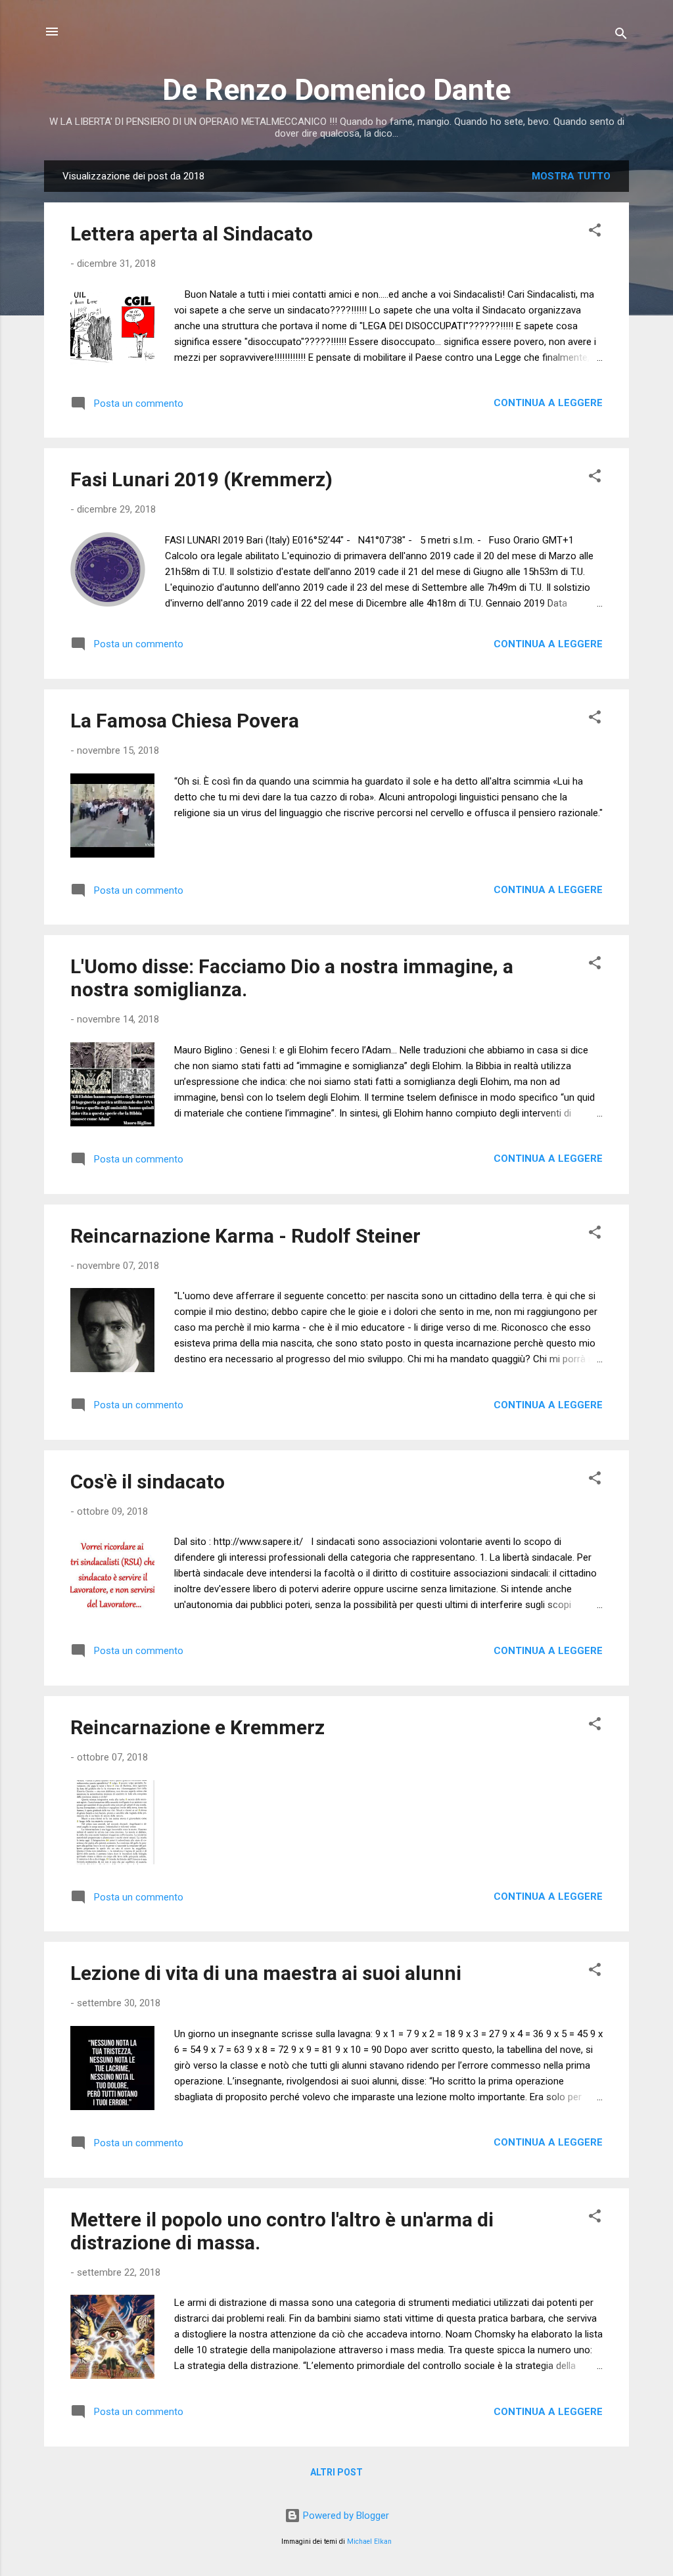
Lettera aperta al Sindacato (192, 234)
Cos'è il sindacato (148, 1482)
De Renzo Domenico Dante (336, 90)
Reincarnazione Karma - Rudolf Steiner (245, 1236)
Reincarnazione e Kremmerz (197, 1727)
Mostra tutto (571, 176)
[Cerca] (621, 36)
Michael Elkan (369, 2541)
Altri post (336, 2472)
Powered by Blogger (345, 2516)
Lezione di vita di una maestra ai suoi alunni (266, 1973)
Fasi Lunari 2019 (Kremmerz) (201, 479)
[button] (595, 232)
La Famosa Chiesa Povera (185, 721)
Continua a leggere (548, 403)
